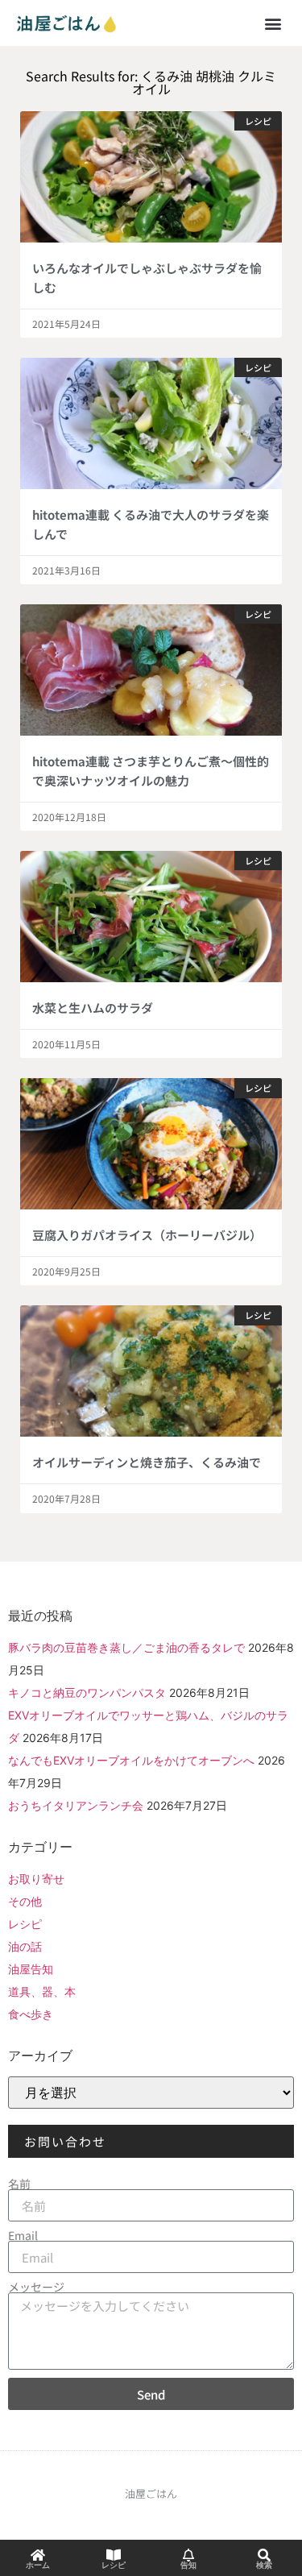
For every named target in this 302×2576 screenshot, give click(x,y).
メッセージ (36, 2287)
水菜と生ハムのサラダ (93, 1008)
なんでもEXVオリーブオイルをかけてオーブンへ (131, 1760)
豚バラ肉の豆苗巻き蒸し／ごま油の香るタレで (126, 1647)
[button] (273, 23)
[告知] (188, 2555)
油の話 (25, 1946)
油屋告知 (31, 1969)
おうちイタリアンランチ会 (76, 1805)
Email (23, 2235)
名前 (19, 2184)
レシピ (25, 1924)
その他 (25, 1901)
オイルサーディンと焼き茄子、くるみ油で (147, 1462)
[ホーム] (38, 2555)
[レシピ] (114, 2555)
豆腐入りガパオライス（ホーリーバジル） (147, 1235)
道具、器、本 (42, 1991)
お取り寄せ (36, 1879)
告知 (188, 2565)
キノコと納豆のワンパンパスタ (87, 1692)
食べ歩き (31, 2014)
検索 (264, 2565)
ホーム (38, 2565)
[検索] (264, 2555)
